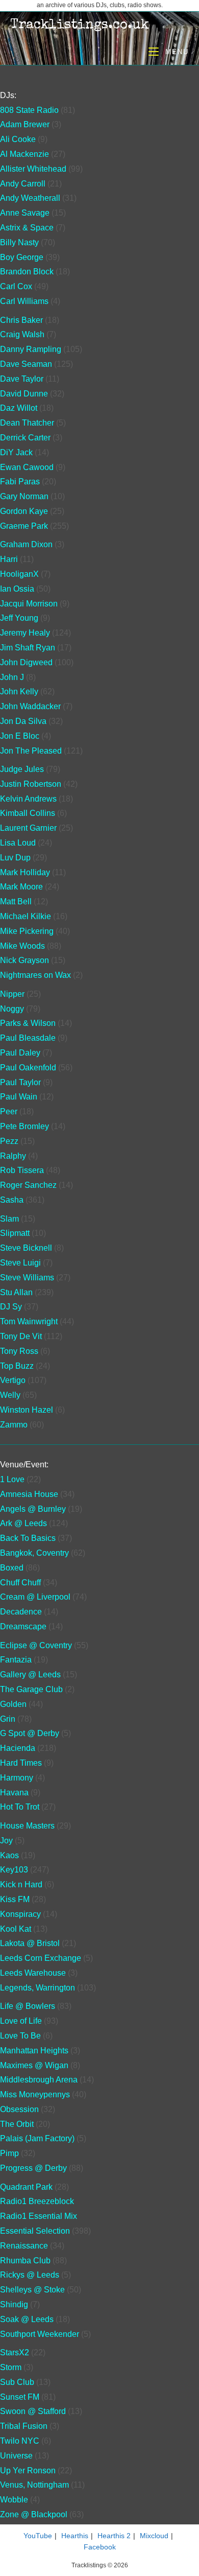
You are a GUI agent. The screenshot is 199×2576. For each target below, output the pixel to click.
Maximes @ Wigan (34, 2065)
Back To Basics (28, 1538)
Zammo (14, 1425)
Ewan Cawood (27, 467)
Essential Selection (35, 2231)
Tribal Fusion (24, 2426)
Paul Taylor (20, 1082)
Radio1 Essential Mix (39, 2216)
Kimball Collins (28, 813)
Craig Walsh (22, 334)
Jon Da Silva (23, 721)
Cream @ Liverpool (35, 1597)
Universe (16, 2456)
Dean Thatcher (27, 423)
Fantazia (16, 1660)
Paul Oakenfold (28, 1068)
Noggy (12, 1009)
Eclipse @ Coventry (36, 1645)
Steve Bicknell (26, 1248)
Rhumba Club (25, 2261)
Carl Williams (24, 301)
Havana (14, 1793)
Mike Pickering (27, 931)
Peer (9, 1111)
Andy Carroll (23, 184)
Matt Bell (16, 901)
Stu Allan (16, 1292)
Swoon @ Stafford (33, 2411)
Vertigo (13, 1380)
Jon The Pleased (31, 751)
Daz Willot (19, 408)
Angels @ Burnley (33, 1509)
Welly (10, 1395)
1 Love (12, 1479)
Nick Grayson (24, 960)
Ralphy (13, 1156)
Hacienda (18, 1748)
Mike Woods (22, 946)
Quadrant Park (26, 2187)
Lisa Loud (18, 843)
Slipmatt (15, 1233)
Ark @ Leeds (23, 1523)
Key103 (14, 1870)
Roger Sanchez (28, 1185)
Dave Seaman (26, 364)
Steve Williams (27, 1278)
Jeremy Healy (25, 633)
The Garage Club (31, 1689)
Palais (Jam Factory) (37, 2138)
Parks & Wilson (28, 1023)
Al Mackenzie (24, 154)
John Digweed (26, 662)
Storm (11, 2367)
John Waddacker (30, 706)
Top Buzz (17, 1366)
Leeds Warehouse (33, 1973)
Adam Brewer (25, 124)
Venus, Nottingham (34, 2485)
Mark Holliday (25, 872)
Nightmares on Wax (35, 975)
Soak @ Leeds (27, 2319)
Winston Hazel (27, 1410)
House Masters (27, 1826)
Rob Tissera (22, 1170)
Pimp (9, 2153)
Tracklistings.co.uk (80, 26)
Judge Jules (22, 769)
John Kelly (19, 692)
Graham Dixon (26, 544)
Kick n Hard (21, 1884)
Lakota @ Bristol (30, 1943)
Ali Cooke (18, 139)
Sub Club (17, 2382)
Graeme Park (24, 526)
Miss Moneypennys (35, 2094)
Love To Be (20, 2036)
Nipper (12, 994)
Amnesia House (29, 1494)
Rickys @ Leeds (30, 2275)
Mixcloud (154, 2536)
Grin (8, 1719)
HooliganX (19, 574)
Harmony (17, 1778)
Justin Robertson (31, 784)
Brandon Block (27, 272)
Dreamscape (23, 1626)
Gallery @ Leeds (30, 1675)
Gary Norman (24, 496)
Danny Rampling (31, 349)
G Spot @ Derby (30, 1733)
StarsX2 (15, 2352)
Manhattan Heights (34, 2051)
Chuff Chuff (20, 1583)
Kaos (9, 1855)
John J (12, 677)
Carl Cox (16, 286)
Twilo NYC (20, 2441)
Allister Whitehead (33, 169)
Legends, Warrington (38, 1988)
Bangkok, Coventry (34, 1553)
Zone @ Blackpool (34, 2514)
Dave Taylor (22, 379)
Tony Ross (19, 1351)
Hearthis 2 (114, 2536)
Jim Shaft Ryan (28, 648)
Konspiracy (20, 1914)
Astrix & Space (27, 228)
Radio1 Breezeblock (37, 2201)
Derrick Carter (25, 438)
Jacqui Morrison (29, 604)
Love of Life (21, 2021)
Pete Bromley (24, 1126)
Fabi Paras (20, 482)
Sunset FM (20, 2397)
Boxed (12, 1568)
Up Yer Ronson (28, 2470)
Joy (6, 1841)
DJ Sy (11, 1307)
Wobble (14, 2500)
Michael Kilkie (26, 916)
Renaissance (24, 2246)
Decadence (21, 1612)
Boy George (22, 257)
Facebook (100, 2547)
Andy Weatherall (30, 198)
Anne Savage (25, 213)
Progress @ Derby (33, 2168)
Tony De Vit (21, 1336)
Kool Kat (16, 1929)
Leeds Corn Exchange (41, 1958)
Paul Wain (19, 1097)
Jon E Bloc (20, 736)
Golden (13, 1704)
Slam (9, 1219)
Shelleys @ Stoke (32, 2290)
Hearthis (75, 2536)
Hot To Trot (20, 1807)
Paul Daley (20, 1053)
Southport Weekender (40, 2334)
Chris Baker (21, 320)
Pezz (9, 1141)
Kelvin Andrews (28, 799)
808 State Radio (29, 110)
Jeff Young (19, 618)
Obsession (19, 2109)
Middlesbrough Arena (39, 2080)
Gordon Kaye (24, 511)
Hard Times (21, 1763)
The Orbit (17, 2124)
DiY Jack (16, 452)
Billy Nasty (19, 242)
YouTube (38, 2536)
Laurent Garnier (28, 828)
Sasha (12, 1200)
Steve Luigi (20, 1263)
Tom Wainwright (29, 1321)
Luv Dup (15, 858)
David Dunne (24, 394)
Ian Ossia (17, 589)
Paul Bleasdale (28, 1038)
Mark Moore (21, 887)
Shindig (14, 2304)
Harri (9, 559)
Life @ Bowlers (28, 2006)
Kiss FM (15, 1899)
